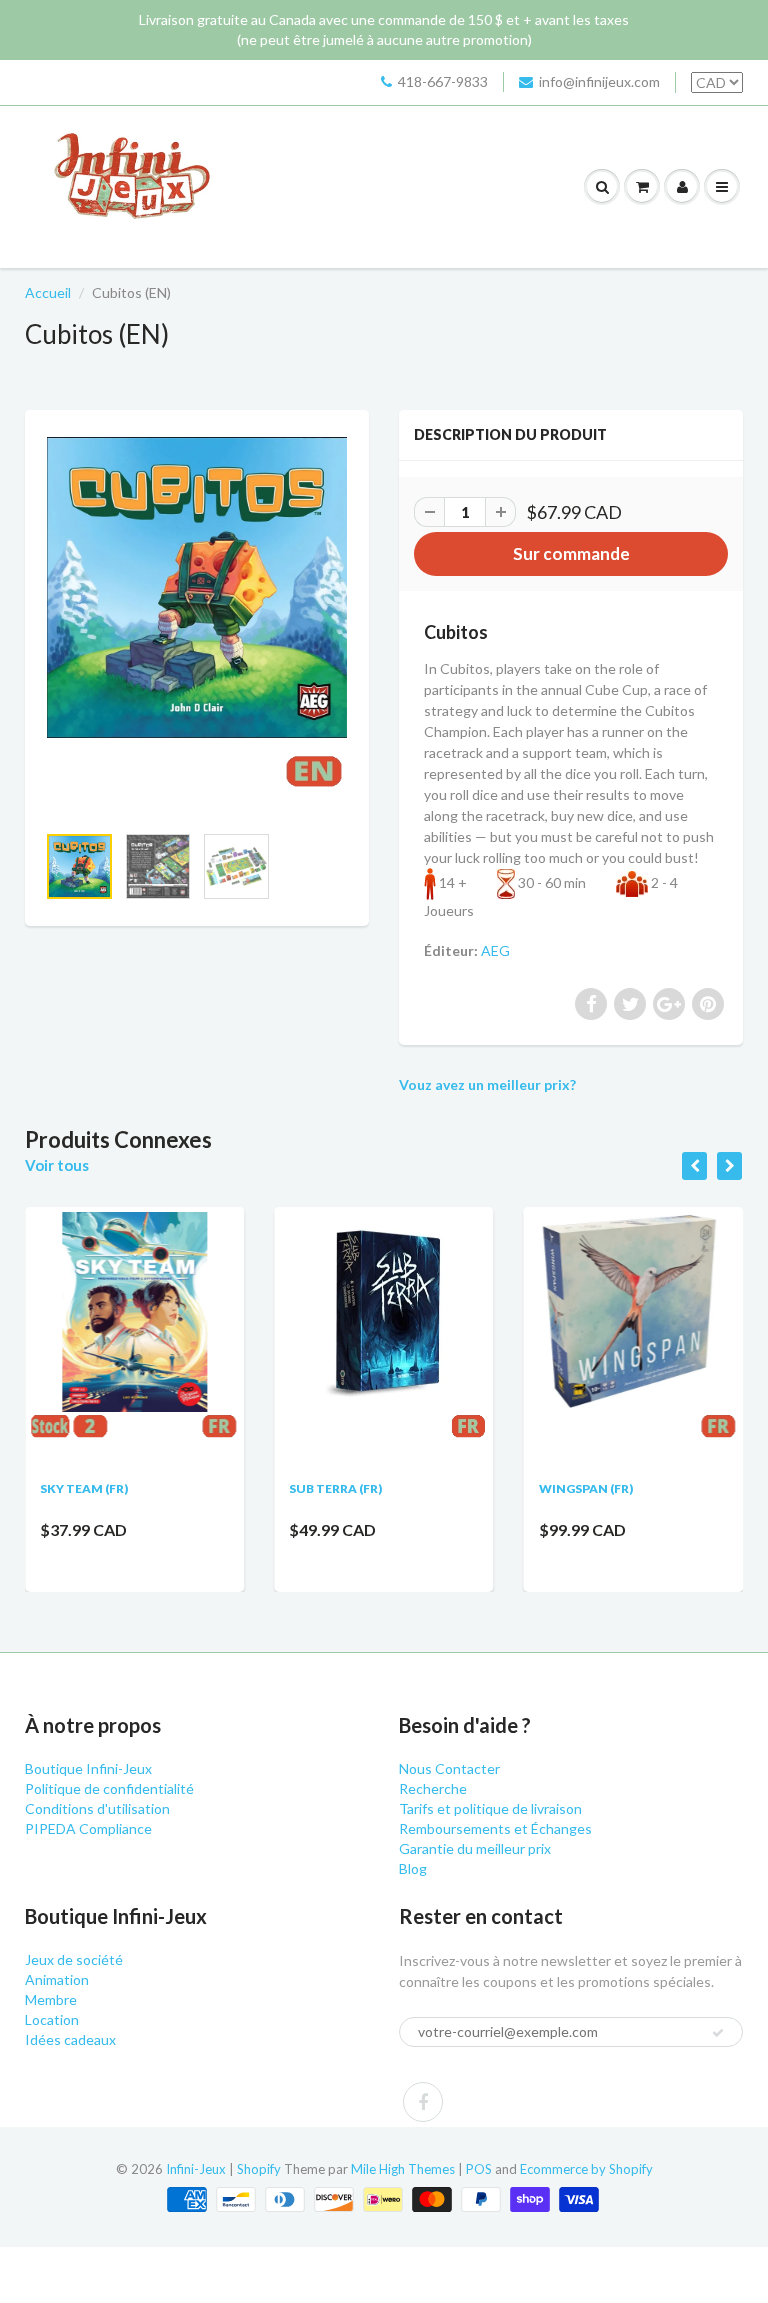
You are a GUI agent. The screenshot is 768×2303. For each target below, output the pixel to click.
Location (52, 2019)
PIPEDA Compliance (88, 1828)
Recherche (433, 1788)
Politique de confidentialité (109, 1788)
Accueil (48, 292)
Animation (57, 1979)
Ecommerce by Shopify (586, 2169)
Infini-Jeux (196, 2169)
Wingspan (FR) (586, 1488)
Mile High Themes (403, 2169)
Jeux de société (74, 1959)
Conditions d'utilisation (97, 1808)
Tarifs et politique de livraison (490, 1808)
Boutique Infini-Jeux (88, 1768)
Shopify (259, 2169)
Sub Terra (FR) (335, 1488)
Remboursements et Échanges (495, 1828)
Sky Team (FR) (84, 1488)
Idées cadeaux (70, 2039)
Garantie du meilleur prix (475, 1848)
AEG (495, 950)
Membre (51, 1999)
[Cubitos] (197, 626)
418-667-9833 (443, 81)
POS (479, 2169)
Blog (413, 1868)
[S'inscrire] (718, 2033)
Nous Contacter (449, 1768)
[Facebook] (423, 2102)
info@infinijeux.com (599, 81)
